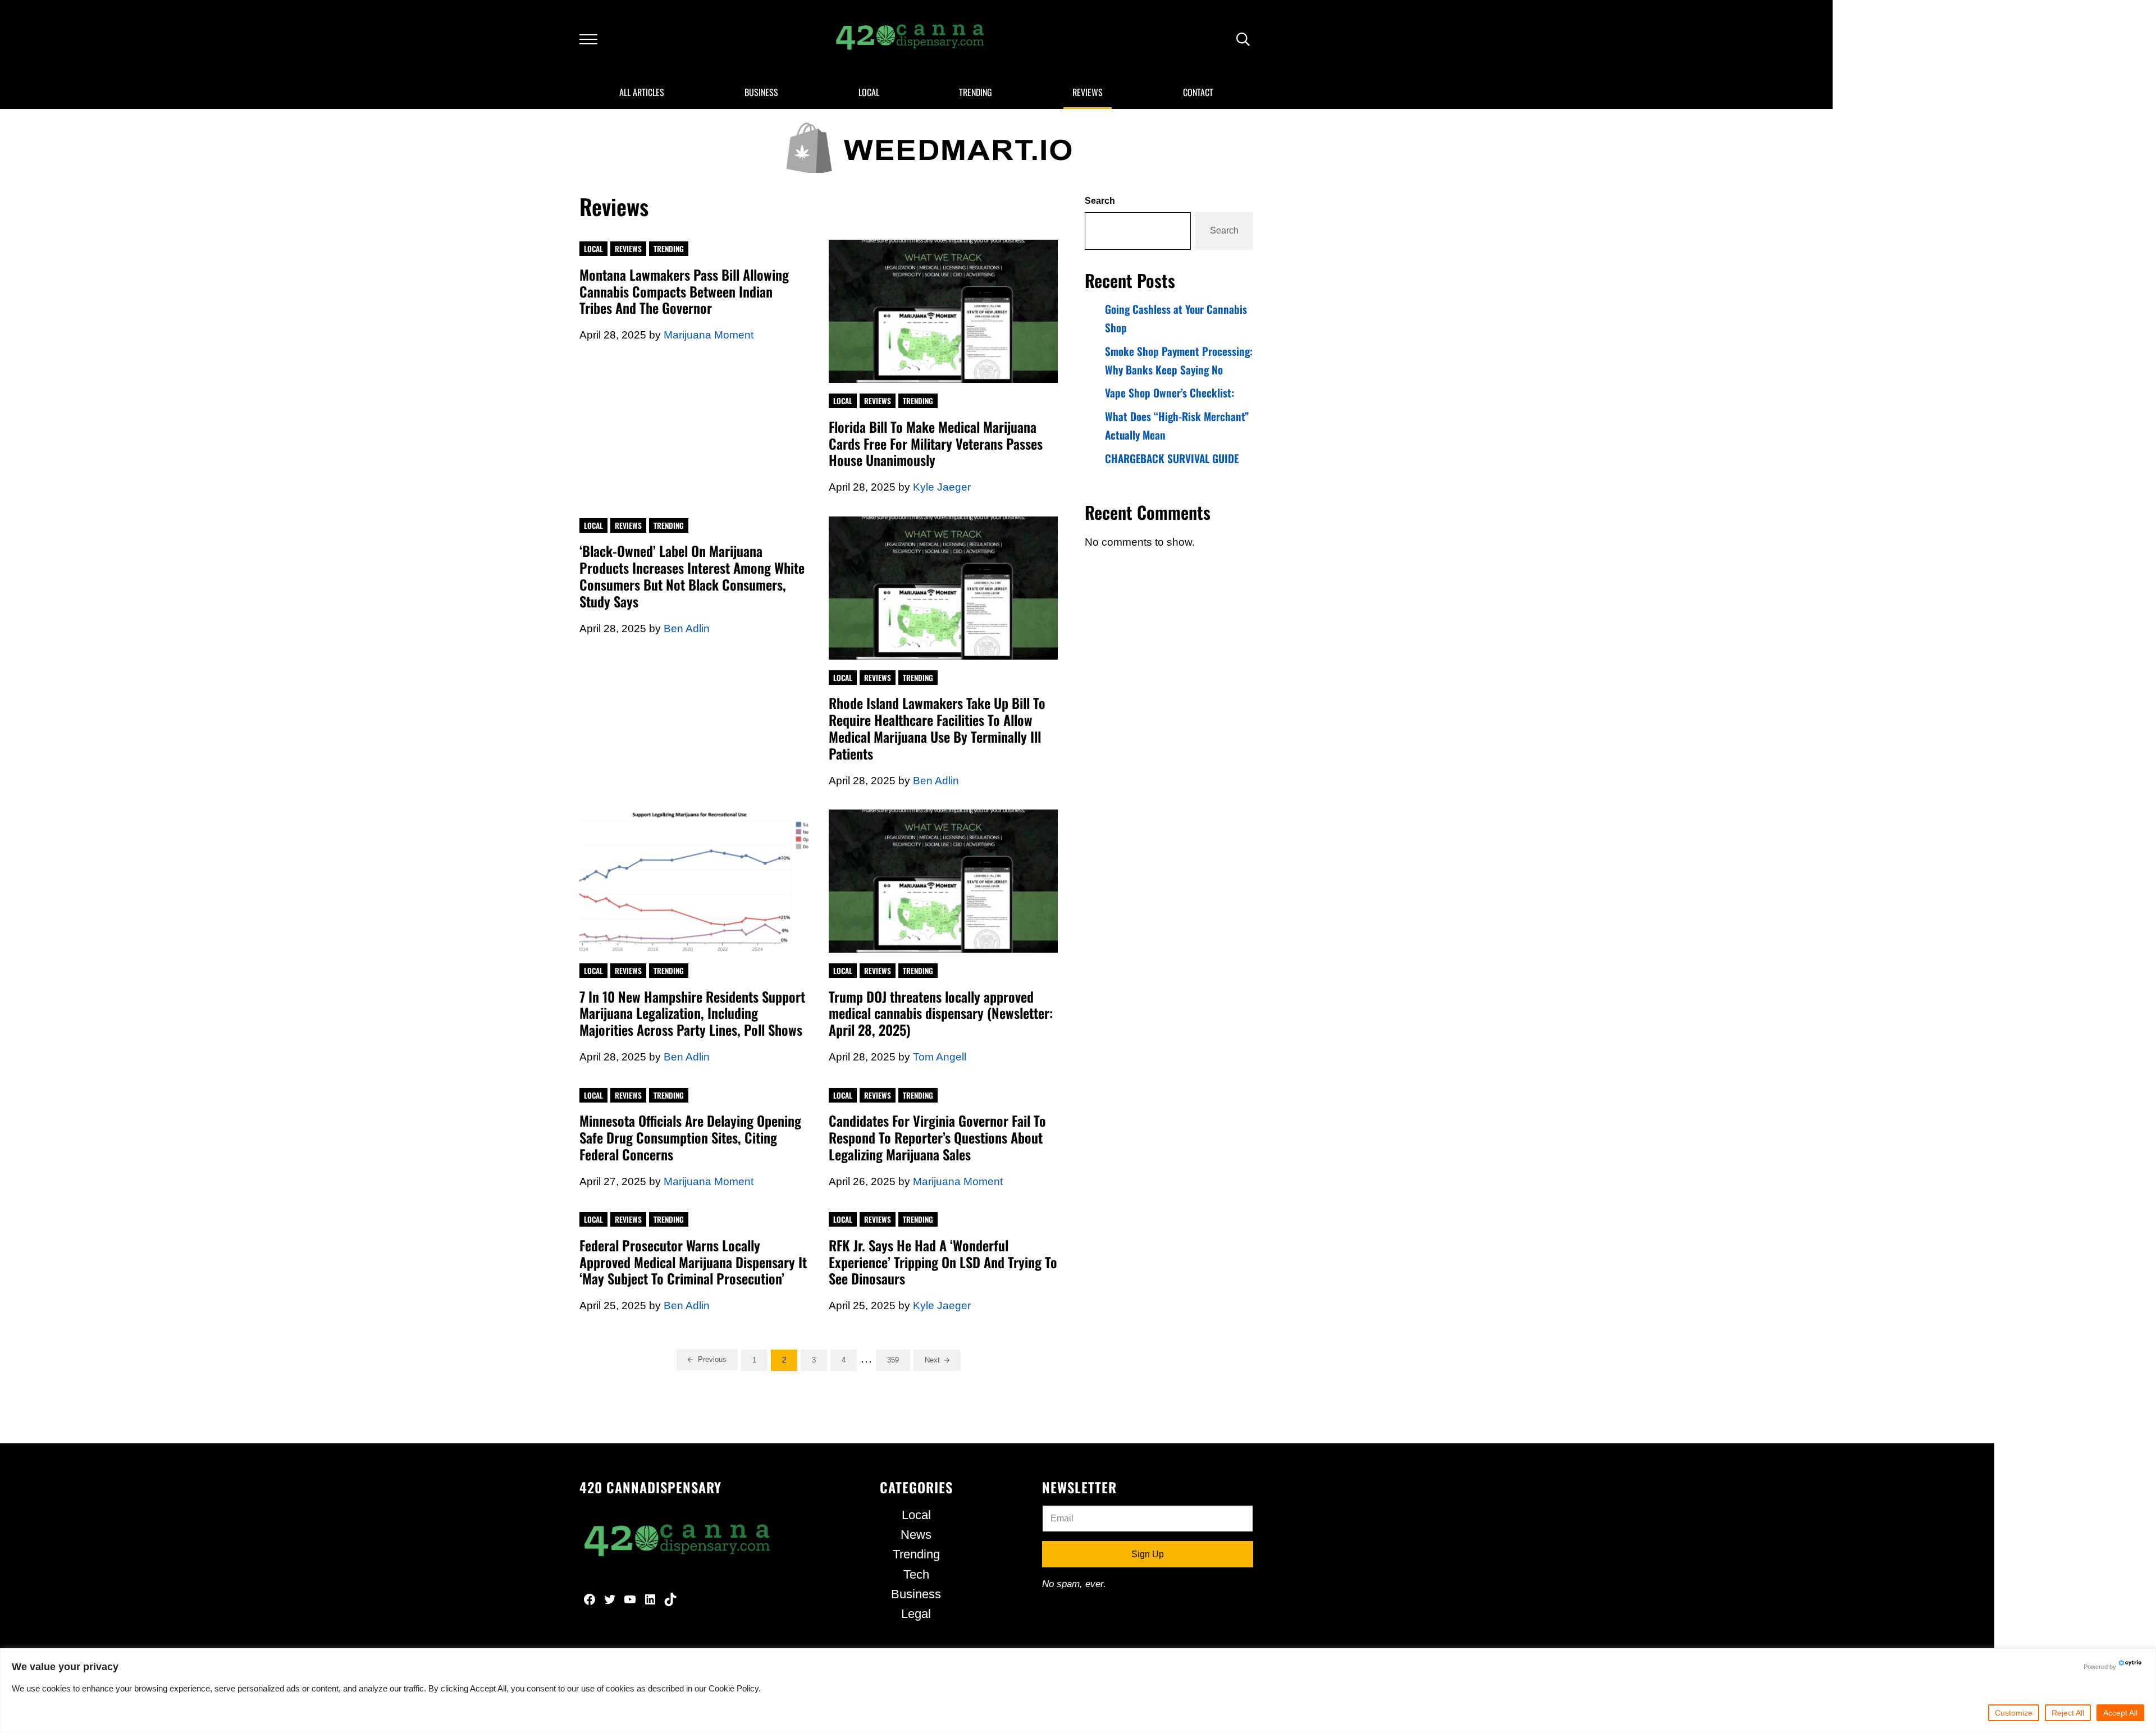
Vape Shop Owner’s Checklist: (1170, 393)
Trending (669, 249)
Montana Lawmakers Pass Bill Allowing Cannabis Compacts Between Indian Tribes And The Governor (684, 292)
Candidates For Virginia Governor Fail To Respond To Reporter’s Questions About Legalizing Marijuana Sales (937, 1138)
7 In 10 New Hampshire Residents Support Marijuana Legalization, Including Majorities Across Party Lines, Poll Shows (692, 1014)
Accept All (2120, 1713)
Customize (2014, 1713)
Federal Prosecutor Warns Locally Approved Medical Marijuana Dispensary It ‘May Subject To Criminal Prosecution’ (693, 1263)
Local (593, 249)
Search (1100, 200)
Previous (712, 1359)
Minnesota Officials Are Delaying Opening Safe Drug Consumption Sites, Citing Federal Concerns (690, 1138)
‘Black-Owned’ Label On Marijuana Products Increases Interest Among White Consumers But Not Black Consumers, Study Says (692, 576)
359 (899, 1362)
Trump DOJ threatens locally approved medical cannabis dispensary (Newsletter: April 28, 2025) (941, 1014)
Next (932, 1360)
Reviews (628, 249)
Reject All (2068, 1713)
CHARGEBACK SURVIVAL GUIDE (1172, 458)
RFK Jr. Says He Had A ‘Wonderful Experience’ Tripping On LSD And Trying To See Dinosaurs (943, 1263)
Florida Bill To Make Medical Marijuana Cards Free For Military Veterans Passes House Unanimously (936, 444)
